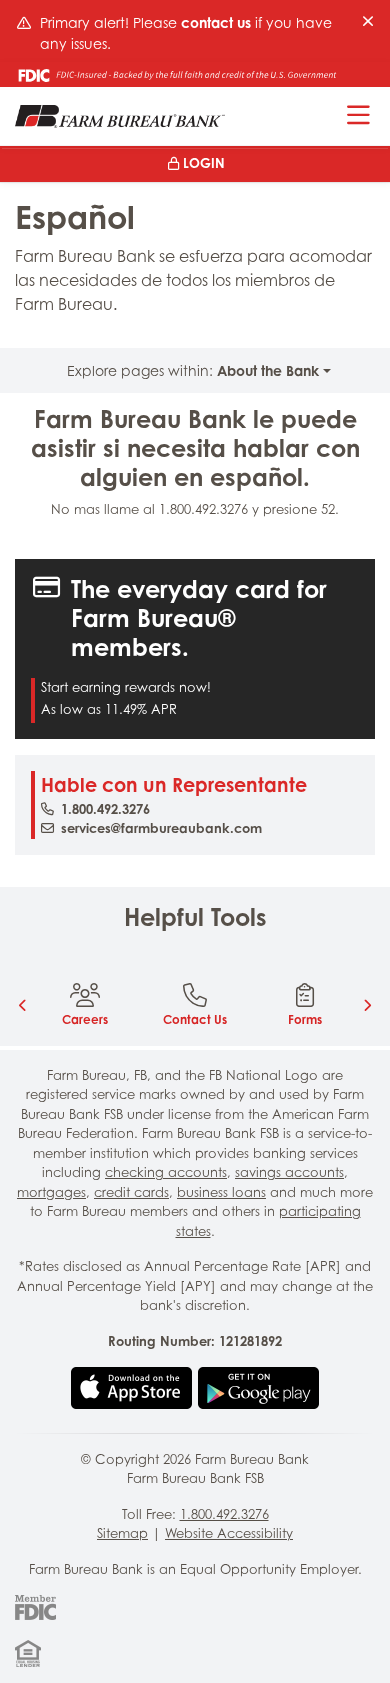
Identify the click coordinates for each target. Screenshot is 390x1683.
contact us (216, 22)
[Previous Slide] (23, 1005)
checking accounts (166, 1172)
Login (204, 163)
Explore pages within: (193, 370)
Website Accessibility (229, 1533)
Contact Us (195, 1019)
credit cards (131, 1192)
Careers (85, 1019)
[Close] (367, 21)
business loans (221, 1192)
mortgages (51, 1192)
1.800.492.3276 (105, 809)
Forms (305, 1019)
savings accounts (289, 1172)
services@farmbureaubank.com (161, 828)
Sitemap (122, 1533)
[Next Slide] (367, 1005)
